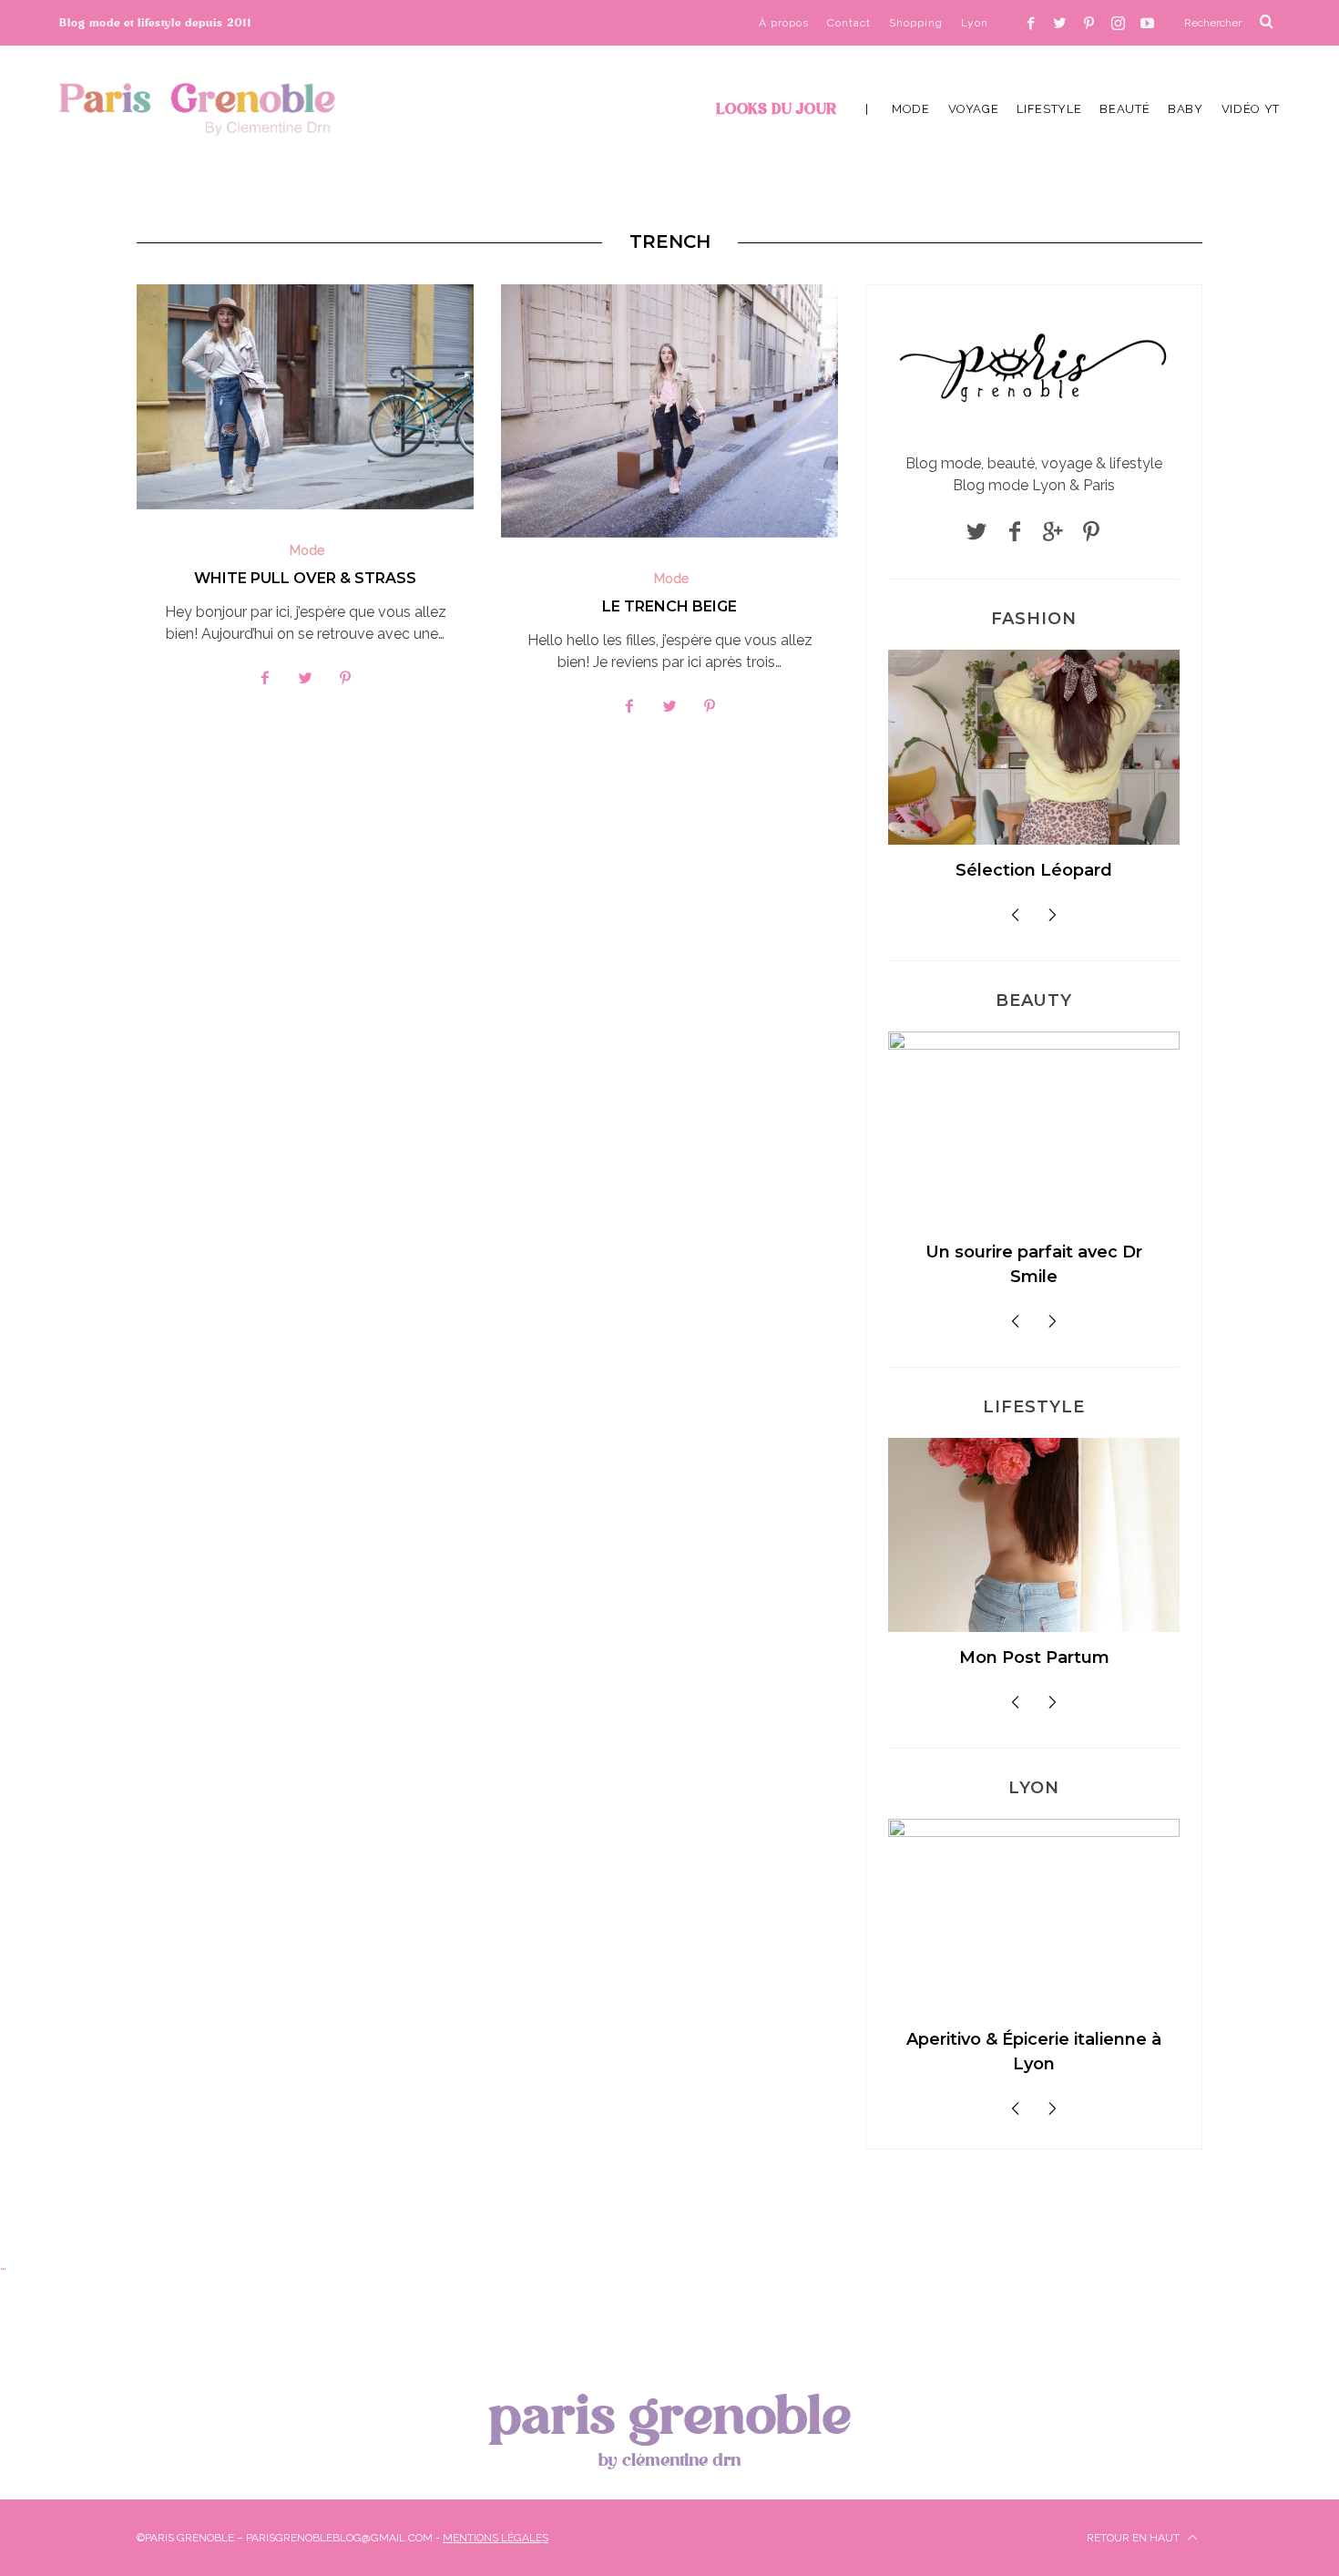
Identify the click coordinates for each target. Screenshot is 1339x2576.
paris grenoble (669, 2426)
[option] (1034, 773)
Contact (849, 23)
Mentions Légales (496, 2538)
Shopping (916, 23)
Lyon (975, 23)
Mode (307, 550)
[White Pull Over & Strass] (305, 397)
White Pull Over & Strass (305, 578)
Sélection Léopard (1034, 870)
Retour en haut (1135, 2538)
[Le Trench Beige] (669, 411)
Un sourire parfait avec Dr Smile (1034, 1264)
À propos (784, 23)
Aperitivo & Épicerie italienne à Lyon (1034, 2052)
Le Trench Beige (669, 606)
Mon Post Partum (1034, 1657)
